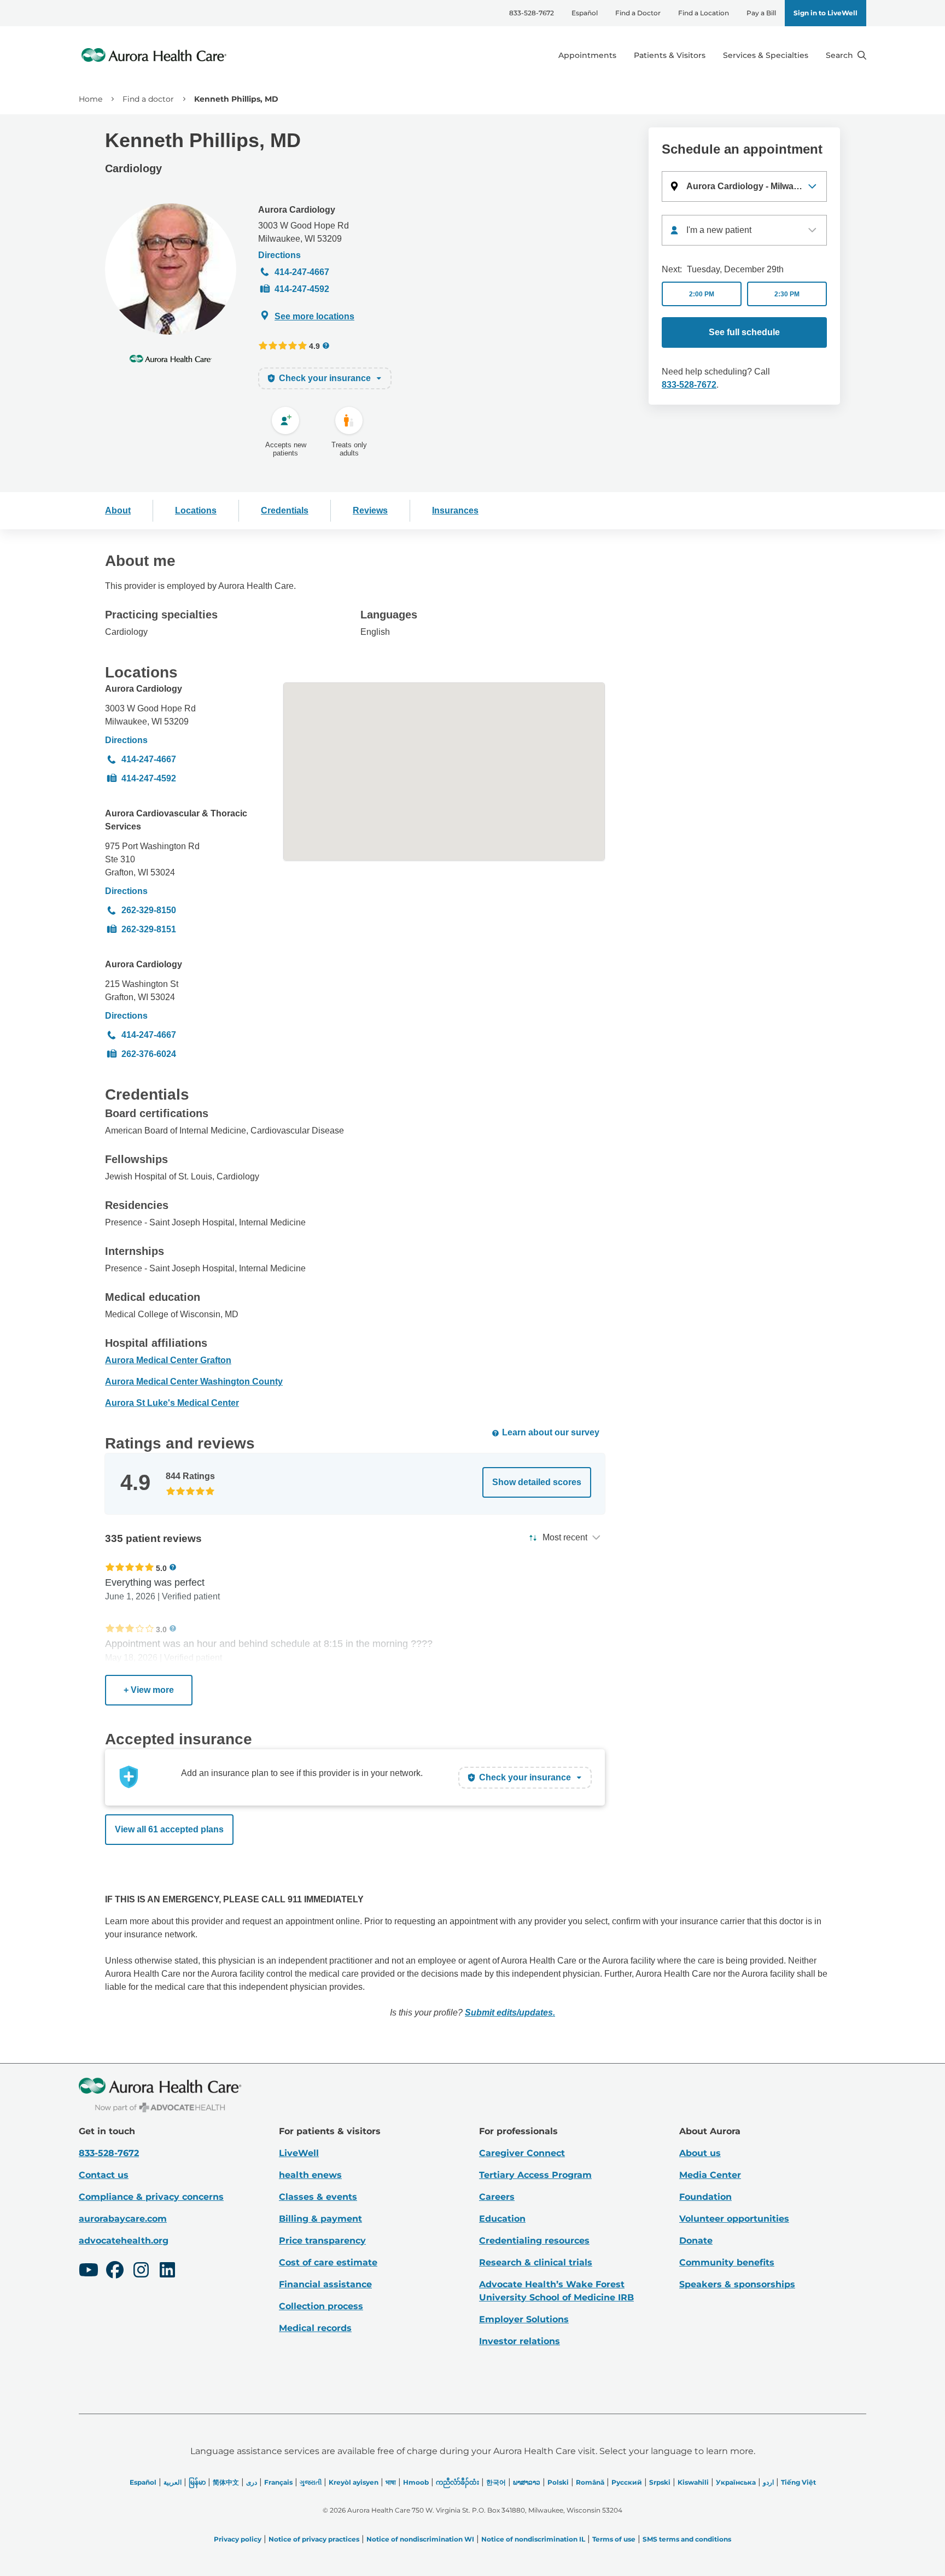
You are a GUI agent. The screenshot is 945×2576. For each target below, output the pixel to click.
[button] (744, 186)
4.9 (314, 346)
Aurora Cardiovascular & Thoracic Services (176, 820)
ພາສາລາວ (527, 2482)
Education (502, 2219)
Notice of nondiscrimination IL (533, 2539)
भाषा (391, 2482)
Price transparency (322, 2241)
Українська (736, 2482)
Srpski (660, 2482)
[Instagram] (141, 2271)
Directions (279, 255)
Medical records (315, 2328)
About (118, 510)
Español (585, 13)
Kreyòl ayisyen (354, 2482)
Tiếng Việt (798, 2482)
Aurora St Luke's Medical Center (172, 1403)
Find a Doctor (638, 13)
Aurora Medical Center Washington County (194, 1382)
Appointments (587, 55)
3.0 (161, 1629)
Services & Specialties (766, 55)
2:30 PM (787, 294)
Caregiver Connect (522, 2153)
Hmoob (416, 2482)
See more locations (314, 316)
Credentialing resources (534, 2241)
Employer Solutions (524, 2319)
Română (590, 2482)
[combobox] (744, 230)
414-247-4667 (302, 272)
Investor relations (520, 2341)
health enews (310, 2175)
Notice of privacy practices (314, 2539)
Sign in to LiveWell (826, 13)
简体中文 (226, 2482)
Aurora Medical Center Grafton (168, 1360)
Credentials (285, 510)
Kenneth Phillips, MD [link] (236, 99)
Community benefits (727, 2262)
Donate (696, 2241)
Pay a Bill (761, 13)
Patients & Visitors (670, 55)
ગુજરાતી (311, 2482)
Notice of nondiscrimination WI (420, 2539)
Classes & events (318, 2197)
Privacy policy (238, 2539)
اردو (768, 2482)
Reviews (370, 510)
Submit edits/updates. (510, 2013)
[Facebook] (115, 2271)
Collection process (321, 2306)
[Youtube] (89, 2271)
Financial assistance (325, 2284)
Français (278, 2482)
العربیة (173, 2482)
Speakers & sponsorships (737, 2284)
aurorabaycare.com (123, 2219)
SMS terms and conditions (687, 2539)
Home (91, 99)
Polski (558, 2482)
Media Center (710, 2175)
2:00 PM (702, 294)
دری (252, 2482)
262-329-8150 (149, 910)
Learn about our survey (551, 1432)
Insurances (455, 510)
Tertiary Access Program (535, 2175)
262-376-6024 (149, 1054)
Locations (196, 510)
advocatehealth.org (124, 2241)
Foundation (705, 2197)
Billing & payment (320, 2219)
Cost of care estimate (328, 2262)
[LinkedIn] (167, 2271)
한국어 (496, 2482)
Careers (497, 2197)
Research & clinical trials (536, 2262)
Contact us (104, 2175)
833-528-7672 (532, 13)
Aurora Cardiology (297, 210)
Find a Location (704, 13)
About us (700, 2153)
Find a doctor (148, 99)
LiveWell (299, 2153)
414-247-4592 (302, 289)
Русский (627, 2482)
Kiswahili (693, 2482)
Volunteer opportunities (734, 2219)
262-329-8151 (149, 929)
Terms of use (614, 2539)
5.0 (161, 1568)
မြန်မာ (197, 2482)
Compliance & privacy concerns (151, 2197)
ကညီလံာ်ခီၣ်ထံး (457, 2482)
